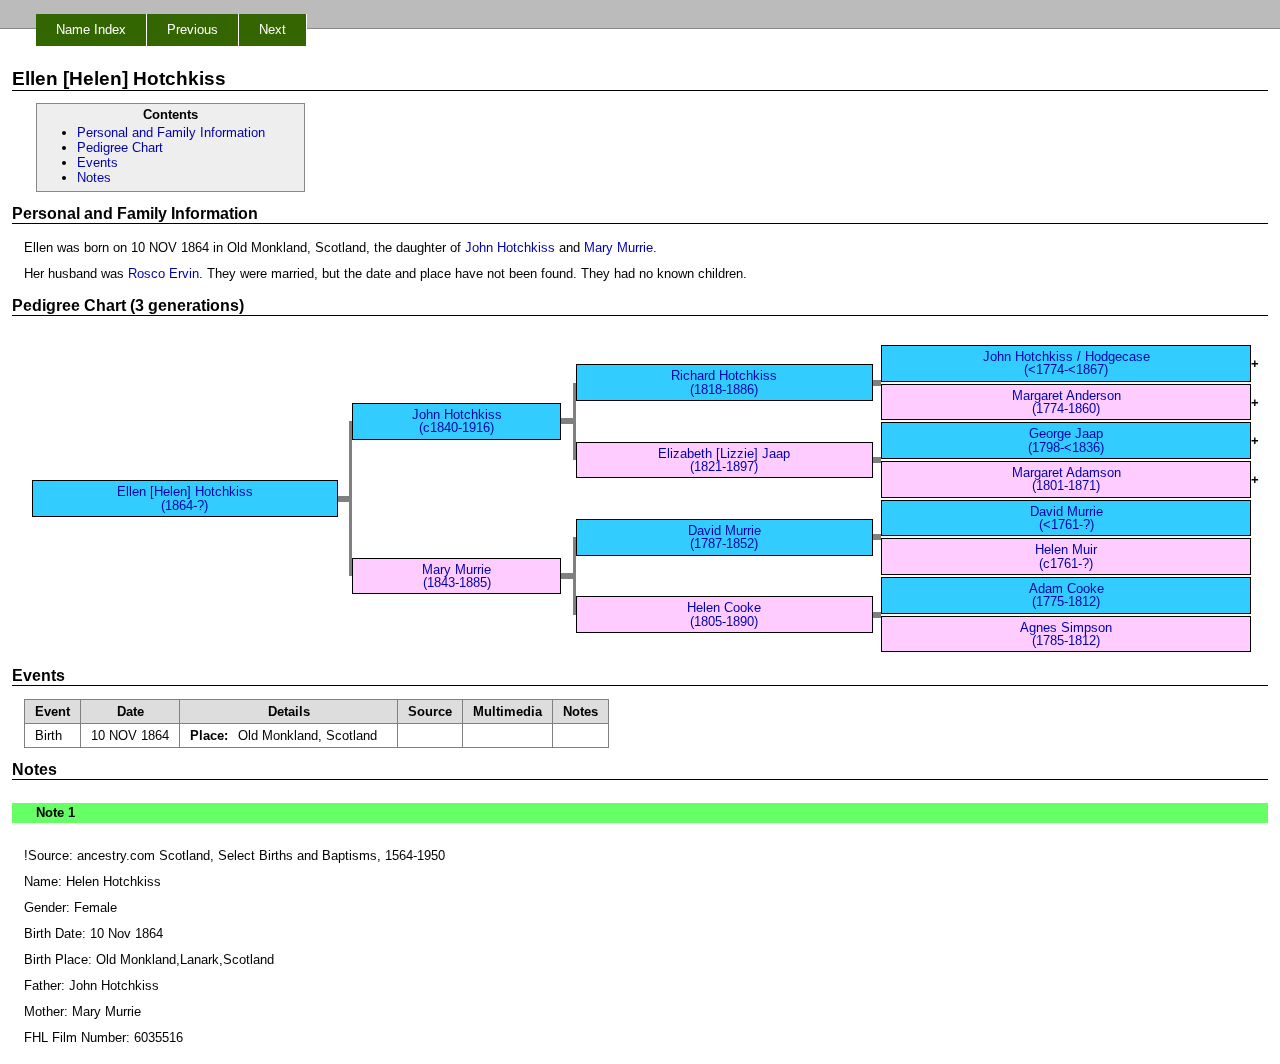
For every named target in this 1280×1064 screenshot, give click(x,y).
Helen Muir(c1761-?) (1066, 556)
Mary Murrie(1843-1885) (456, 576)
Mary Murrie (618, 247)
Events (97, 162)
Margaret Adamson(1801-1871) (1066, 479)
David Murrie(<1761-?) (1066, 518)
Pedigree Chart (120, 147)
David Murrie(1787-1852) (724, 537)
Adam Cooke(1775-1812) (1066, 595)
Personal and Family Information (171, 132)
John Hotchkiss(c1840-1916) (457, 421)
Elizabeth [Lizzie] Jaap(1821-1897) (724, 460)
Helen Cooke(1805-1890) (724, 614)
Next (272, 29)
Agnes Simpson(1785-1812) (1066, 634)
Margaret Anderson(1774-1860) (1066, 402)
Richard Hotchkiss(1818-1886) (724, 382)
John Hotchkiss (510, 247)
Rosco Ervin (163, 273)
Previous (192, 29)
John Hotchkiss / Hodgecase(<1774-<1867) (1066, 363)
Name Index (91, 29)
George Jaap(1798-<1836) (1066, 440)
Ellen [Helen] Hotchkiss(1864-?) (185, 498)
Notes (94, 177)
